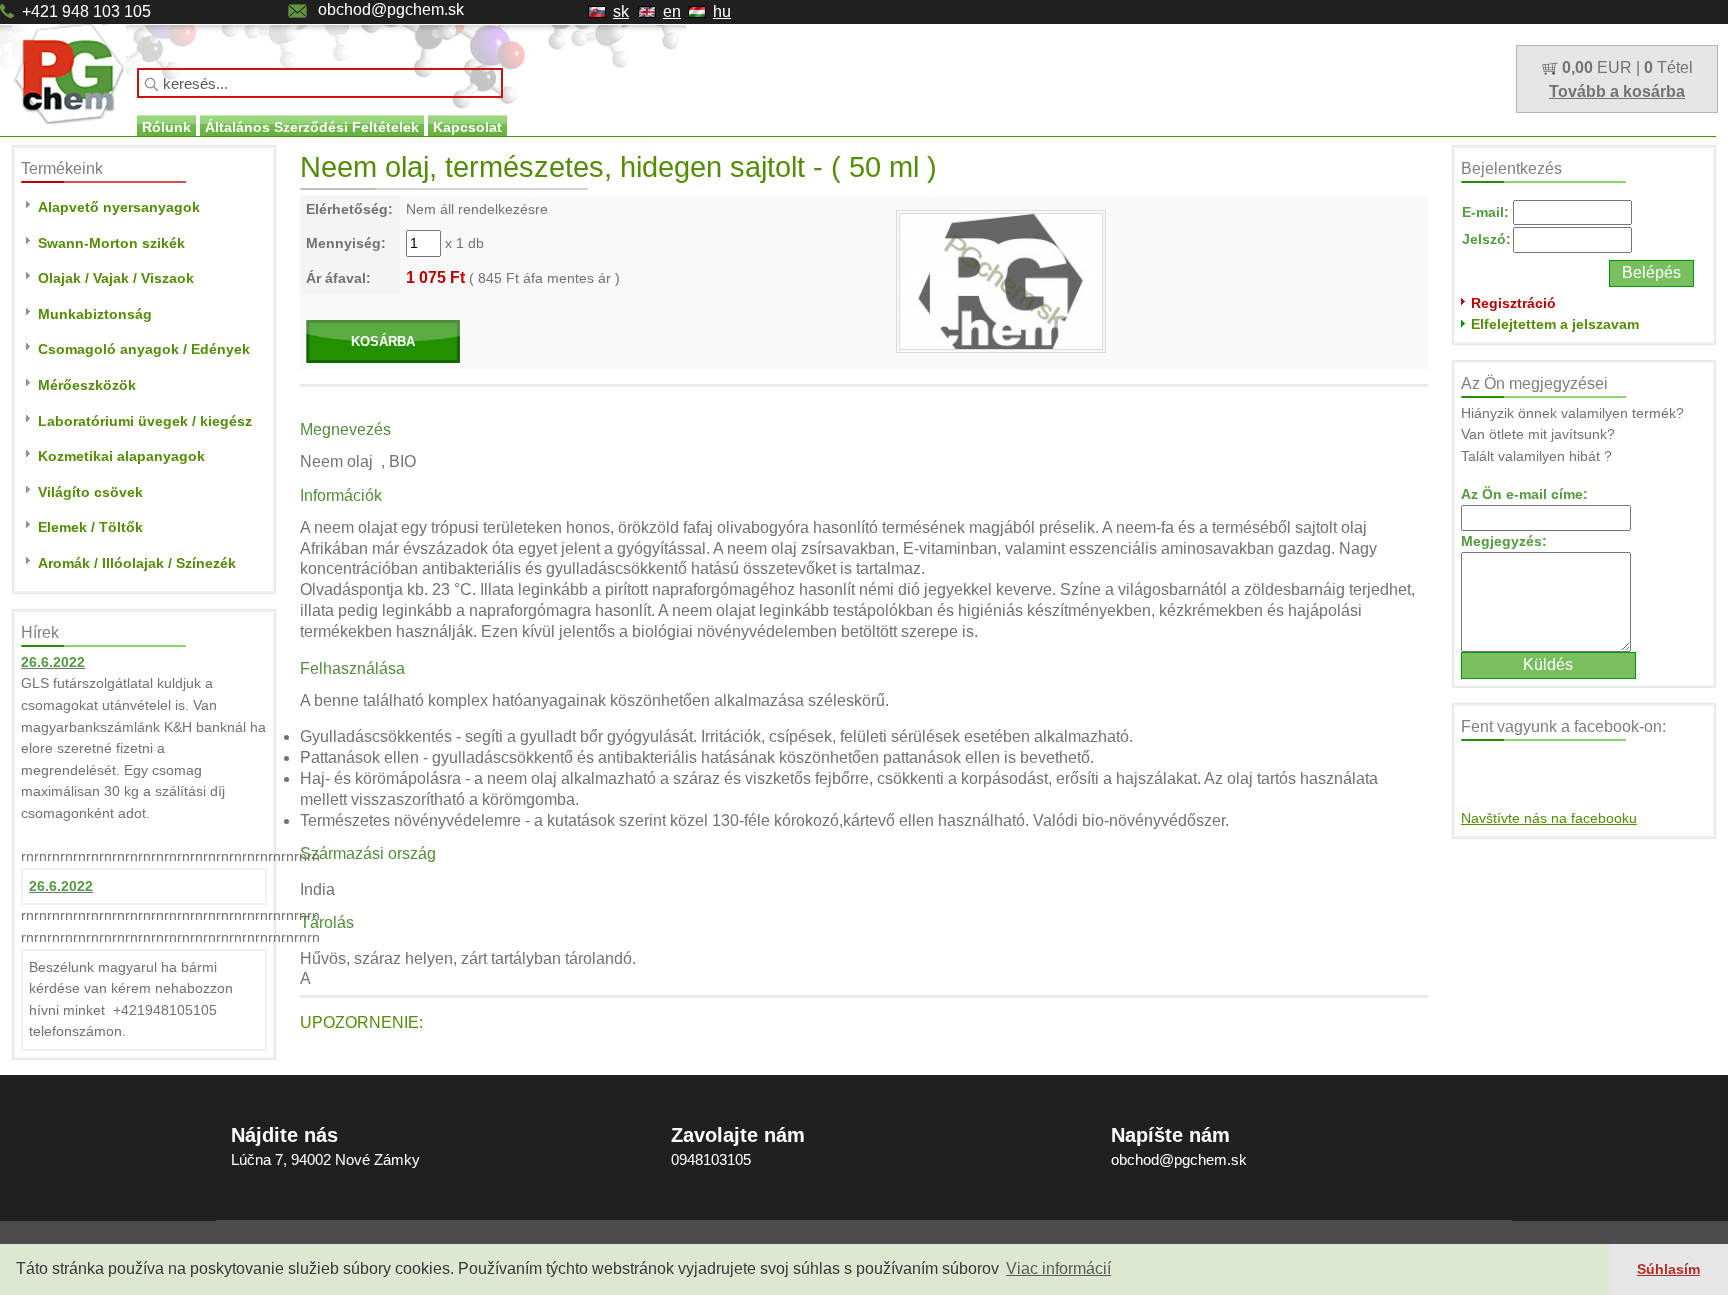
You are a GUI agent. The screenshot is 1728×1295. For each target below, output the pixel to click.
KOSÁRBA (383, 341)
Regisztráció (1513, 303)
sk (621, 11)
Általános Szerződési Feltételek (312, 127)
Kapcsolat (467, 127)
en (672, 11)
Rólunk (166, 127)
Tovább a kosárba (1617, 91)
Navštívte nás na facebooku (1549, 818)
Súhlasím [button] (1668, 1269)
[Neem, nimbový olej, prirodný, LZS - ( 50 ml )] (1001, 280)
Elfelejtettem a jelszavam (1555, 324)
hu (722, 11)
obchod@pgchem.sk (391, 9)
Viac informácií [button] (1058, 1268)
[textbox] (320, 83)
